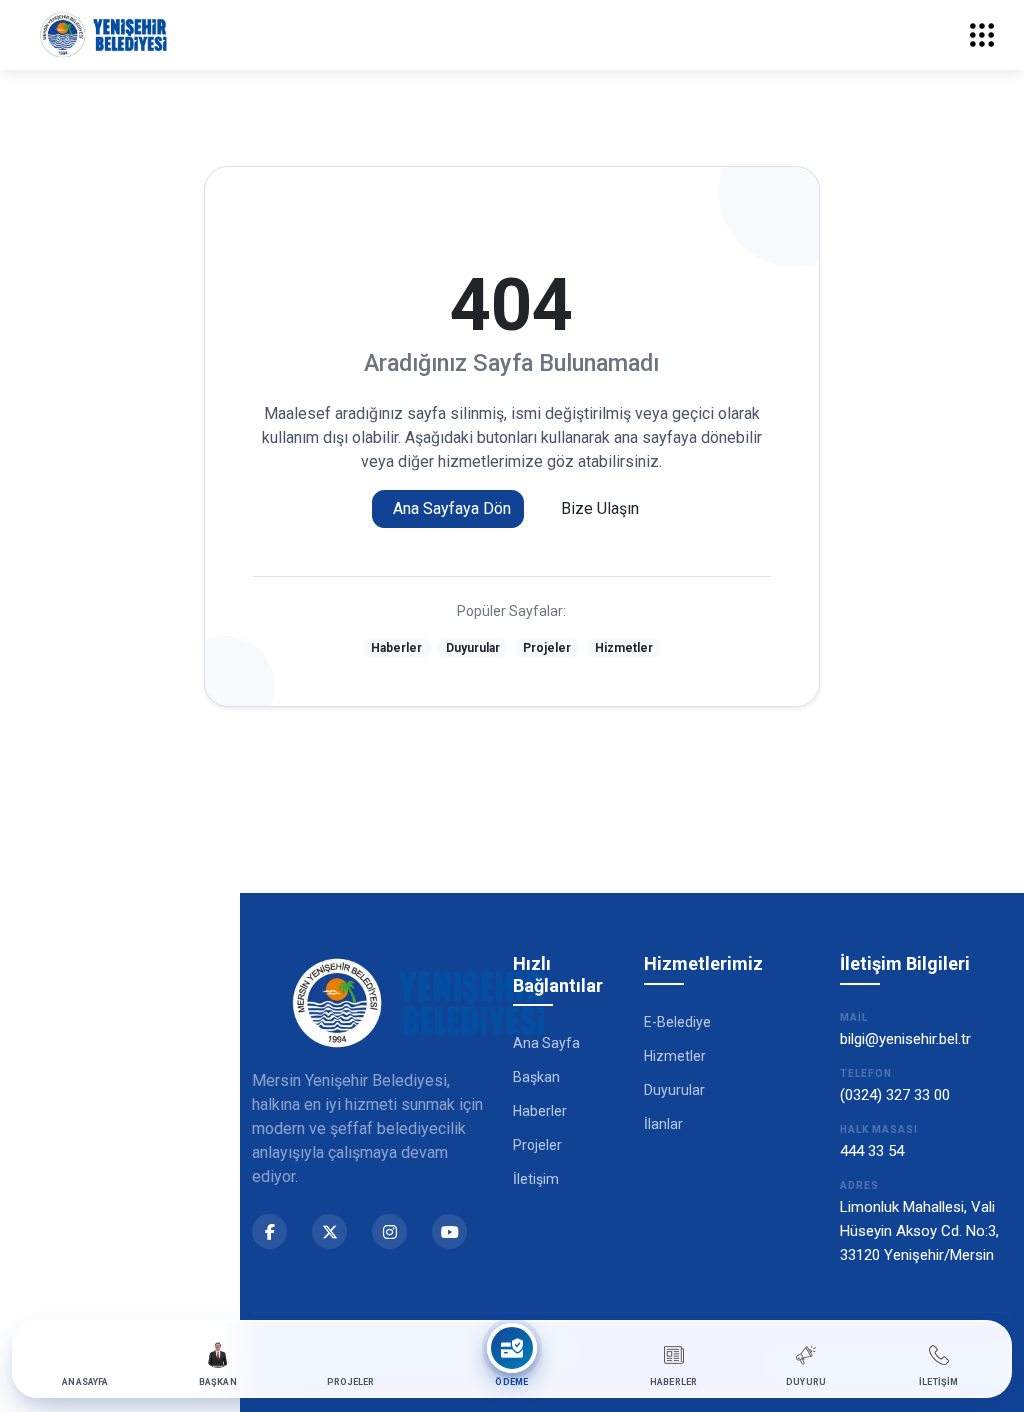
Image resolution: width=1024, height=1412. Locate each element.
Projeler (547, 648)
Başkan (536, 1077)
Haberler (396, 648)
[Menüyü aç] (982, 35)
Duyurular (473, 648)
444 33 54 (872, 1151)
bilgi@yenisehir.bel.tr (905, 1039)
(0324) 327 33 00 (895, 1095)
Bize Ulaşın (600, 508)
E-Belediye (677, 1022)
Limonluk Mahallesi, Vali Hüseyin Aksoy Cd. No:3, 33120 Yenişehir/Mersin (919, 1231)
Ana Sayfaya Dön (452, 508)
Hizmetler (624, 648)
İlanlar (663, 1124)
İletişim (536, 1179)
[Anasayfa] (103, 35)
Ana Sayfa (546, 1043)
